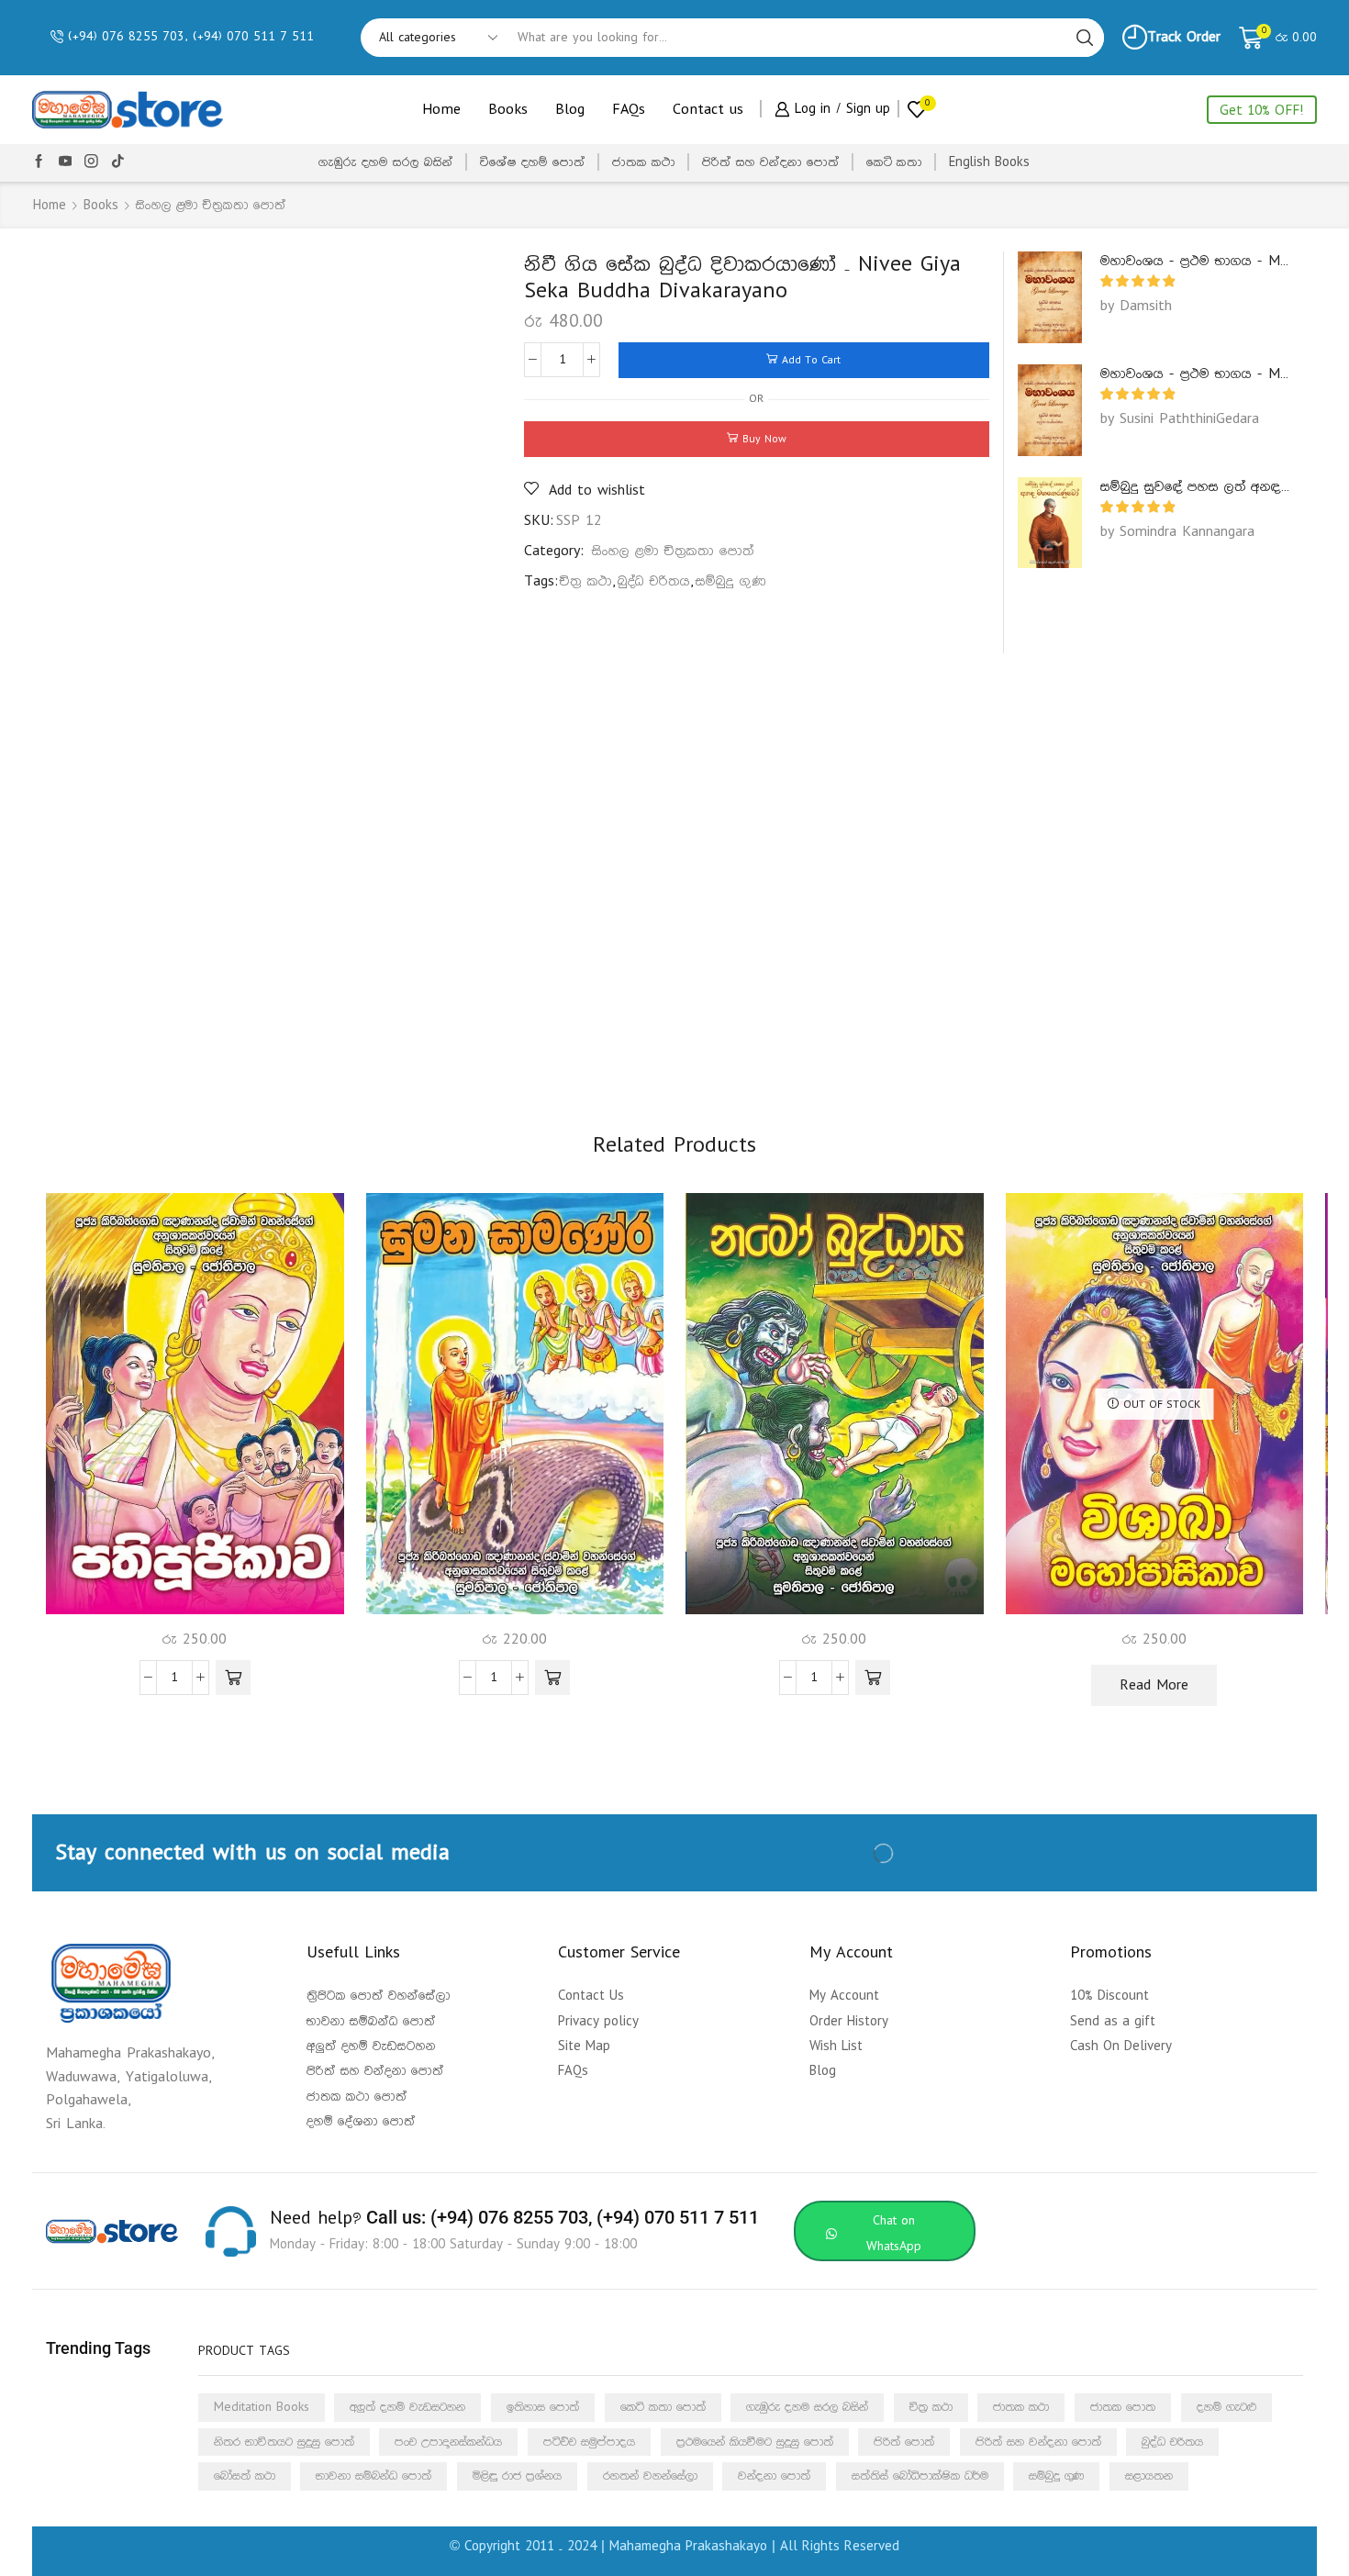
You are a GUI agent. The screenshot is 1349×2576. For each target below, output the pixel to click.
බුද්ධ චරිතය (654, 581)
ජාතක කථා (644, 162)
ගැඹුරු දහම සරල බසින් (386, 162)
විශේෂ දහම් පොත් (533, 162)
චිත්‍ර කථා (586, 581)
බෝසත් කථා (245, 2476)
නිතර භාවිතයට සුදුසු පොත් (284, 2442)
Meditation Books (262, 2407)
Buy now (764, 439)
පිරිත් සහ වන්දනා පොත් (771, 162)
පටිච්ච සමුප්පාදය (589, 2442)
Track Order (1184, 37)
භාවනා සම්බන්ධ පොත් (373, 2476)
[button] (233, 1678)
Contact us (708, 110)
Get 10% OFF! (1262, 111)
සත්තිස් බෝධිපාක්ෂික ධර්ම (920, 2476)
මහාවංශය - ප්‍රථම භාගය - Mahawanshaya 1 (1198, 261)
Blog (570, 110)
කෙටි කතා (894, 162)
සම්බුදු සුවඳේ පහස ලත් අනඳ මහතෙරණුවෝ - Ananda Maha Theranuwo (1198, 487)
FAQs (629, 110)
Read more (1154, 1685)
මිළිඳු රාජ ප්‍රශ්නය (517, 2476)
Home (441, 110)
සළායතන (1149, 2476)
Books (508, 110)
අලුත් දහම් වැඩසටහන (407, 2407)
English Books (989, 162)
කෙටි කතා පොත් (663, 2407)
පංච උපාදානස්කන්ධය (448, 2442)
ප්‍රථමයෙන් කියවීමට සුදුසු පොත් (755, 2442)
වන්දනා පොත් (774, 2476)
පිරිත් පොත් (904, 2442)
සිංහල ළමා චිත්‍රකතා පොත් (211, 206)
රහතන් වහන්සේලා (650, 2476)
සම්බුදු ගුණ (731, 581)
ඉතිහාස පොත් (543, 2407)
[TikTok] (118, 162)
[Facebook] (39, 162)
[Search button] (1085, 38)
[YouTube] (66, 162)
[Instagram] (91, 162)
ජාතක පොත (1123, 2407)
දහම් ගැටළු (1226, 2407)
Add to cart (811, 360)
